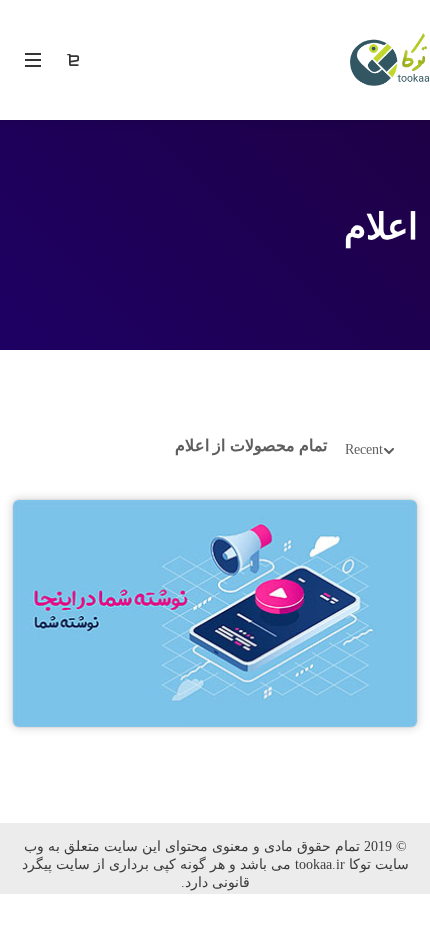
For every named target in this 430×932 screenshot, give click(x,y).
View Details (215, 608)
